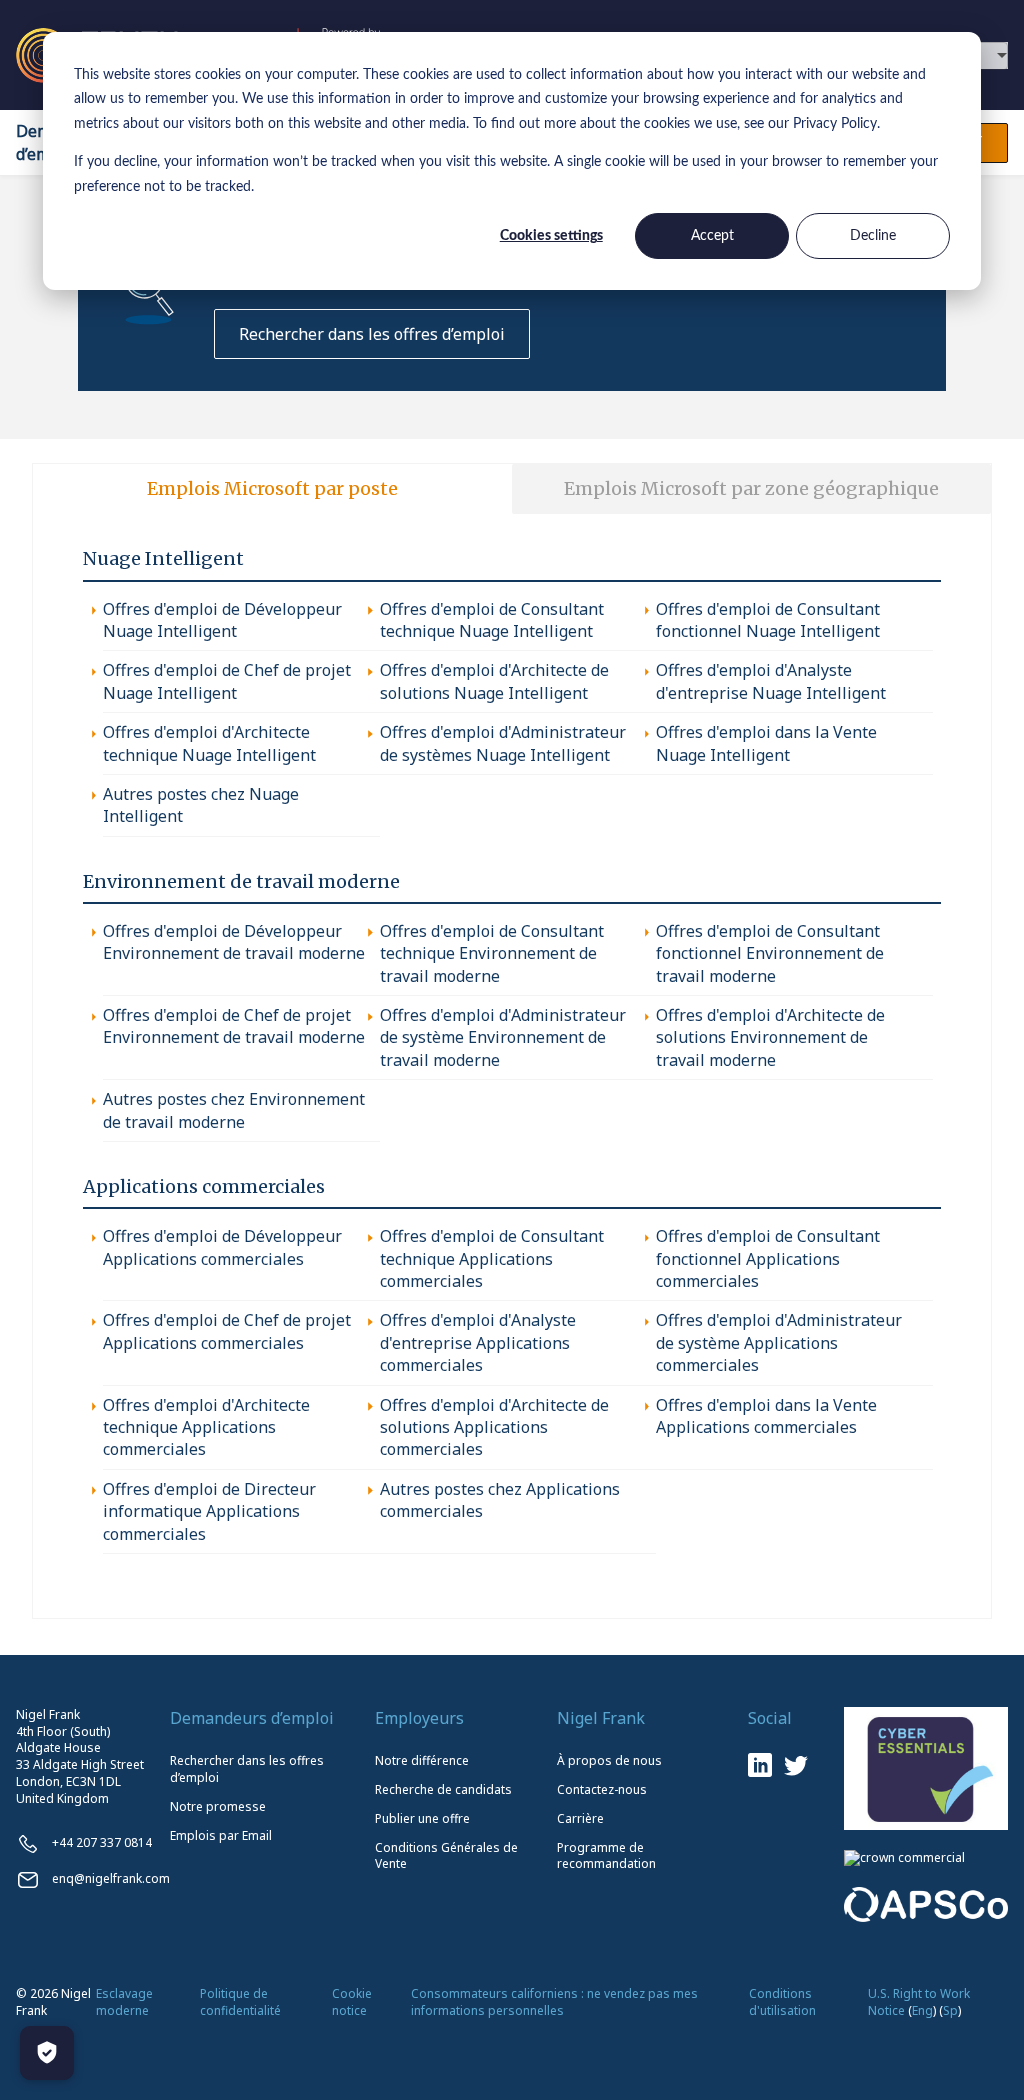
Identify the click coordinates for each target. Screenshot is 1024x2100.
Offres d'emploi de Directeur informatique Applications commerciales (209, 1511)
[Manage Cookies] (47, 2053)
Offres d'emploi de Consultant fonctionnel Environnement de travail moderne (770, 953)
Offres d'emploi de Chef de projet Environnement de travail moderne (234, 1026)
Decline (873, 236)
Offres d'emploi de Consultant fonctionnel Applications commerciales (768, 1258)
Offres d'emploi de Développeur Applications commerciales (222, 1247)
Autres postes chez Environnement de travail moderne (234, 1110)
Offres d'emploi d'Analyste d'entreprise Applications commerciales (478, 1342)
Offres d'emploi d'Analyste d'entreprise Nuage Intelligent (771, 681)
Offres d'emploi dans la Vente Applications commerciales (766, 1416)
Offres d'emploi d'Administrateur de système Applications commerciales (779, 1342)
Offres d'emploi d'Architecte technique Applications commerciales (206, 1427)
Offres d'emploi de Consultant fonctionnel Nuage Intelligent (768, 620)
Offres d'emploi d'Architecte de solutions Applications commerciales (494, 1427)
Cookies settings (551, 236)
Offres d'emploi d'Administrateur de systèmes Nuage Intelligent (503, 743)
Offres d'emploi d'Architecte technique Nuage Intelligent (209, 743)
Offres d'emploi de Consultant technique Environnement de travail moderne (492, 953)
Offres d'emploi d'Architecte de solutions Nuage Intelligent (494, 681)
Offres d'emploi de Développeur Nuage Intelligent (222, 620)
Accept (712, 236)
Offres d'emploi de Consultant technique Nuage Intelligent (492, 620)
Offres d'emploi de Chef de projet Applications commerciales (227, 1331)
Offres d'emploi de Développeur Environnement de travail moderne (234, 942)
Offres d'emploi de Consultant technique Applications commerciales (492, 1258)
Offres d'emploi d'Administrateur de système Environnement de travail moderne (503, 1037)
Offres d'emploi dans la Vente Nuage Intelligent (766, 743)
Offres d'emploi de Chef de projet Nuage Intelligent (227, 681)
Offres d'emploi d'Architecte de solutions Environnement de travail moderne (770, 1037)
